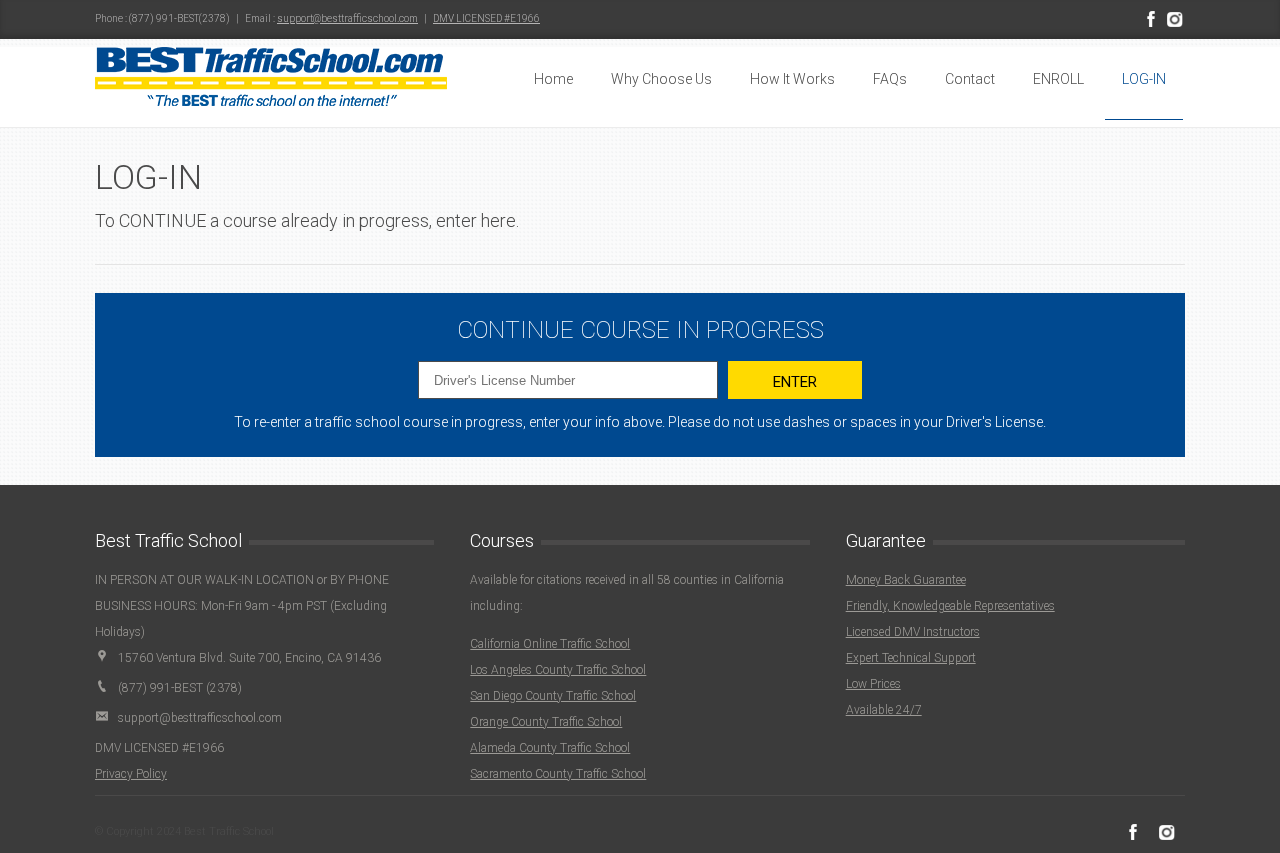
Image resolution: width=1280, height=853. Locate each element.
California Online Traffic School (550, 644)
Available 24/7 (884, 710)
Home (553, 79)
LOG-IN (1144, 79)
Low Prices (873, 684)
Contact (970, 79)
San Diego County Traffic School (553, 696)
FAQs (890, 79)
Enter (795, 382)
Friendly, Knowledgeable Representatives (950, 606)
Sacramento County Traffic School (558, 774)
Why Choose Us (661, 79)
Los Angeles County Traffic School (558, 670)
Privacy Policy (131, 774)
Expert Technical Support (911, 658)
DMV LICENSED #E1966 (486, 18)
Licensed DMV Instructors (913, 632)
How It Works (792, 79)
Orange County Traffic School (546, 722)
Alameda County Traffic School (550, 748)
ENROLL (1058, 79)
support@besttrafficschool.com (347, 18)
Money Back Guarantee (906, 580)
